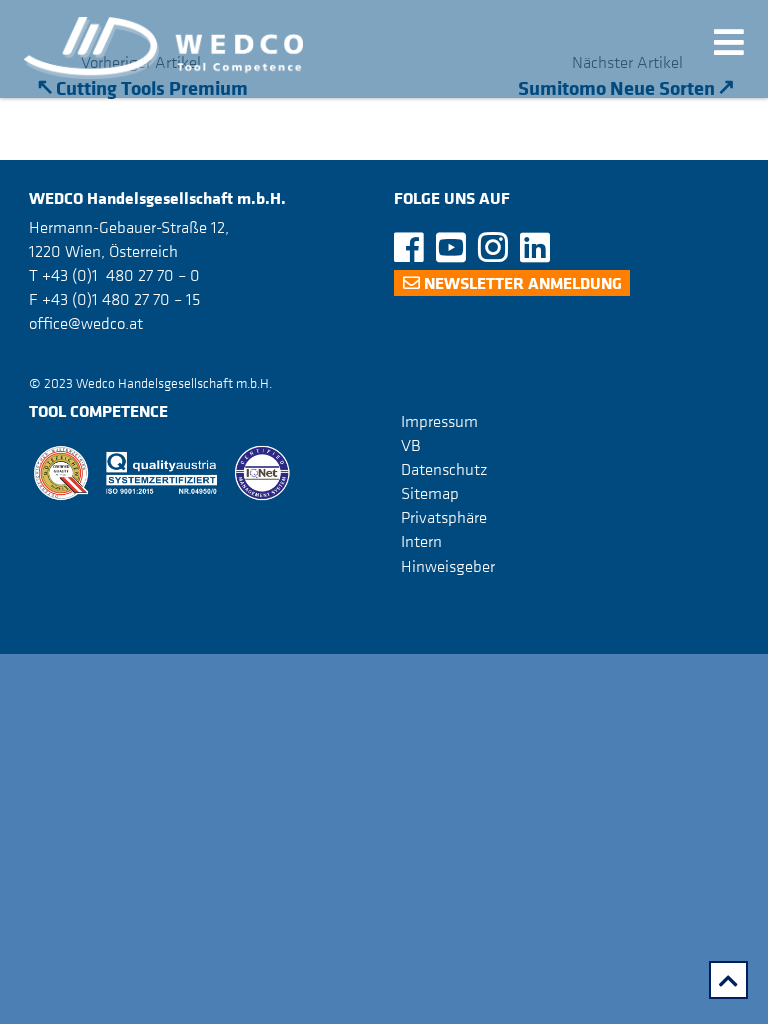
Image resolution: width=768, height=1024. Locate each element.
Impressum (439, 421)
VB (411, 445)
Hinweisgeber (448, 566)
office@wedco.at (86, 323)
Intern (421, 541)
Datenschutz (444, 469)
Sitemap (430, 493)
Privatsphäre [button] (444, 517)
